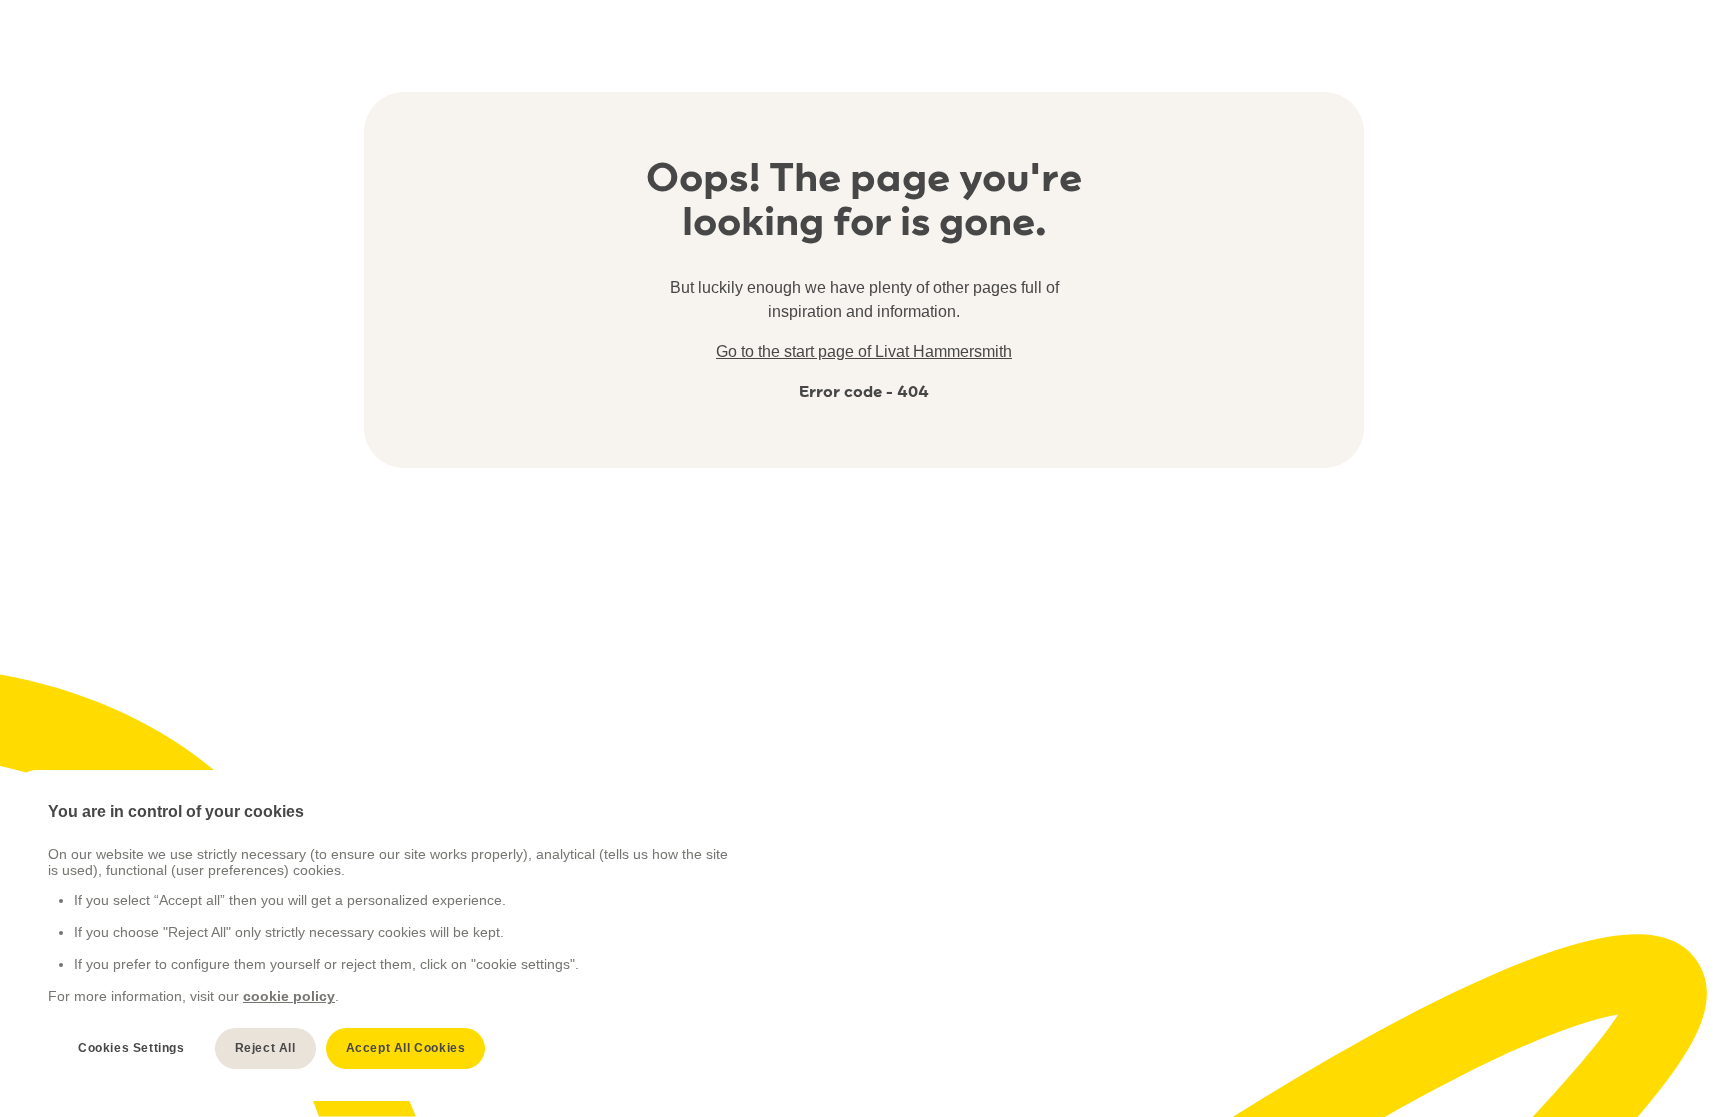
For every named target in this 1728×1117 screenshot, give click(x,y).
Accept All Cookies (406, 1048)
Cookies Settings (131, 1048)
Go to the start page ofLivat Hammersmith (864, 351)
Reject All (265, 1048)
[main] (391, 935)
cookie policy (289, 996)
